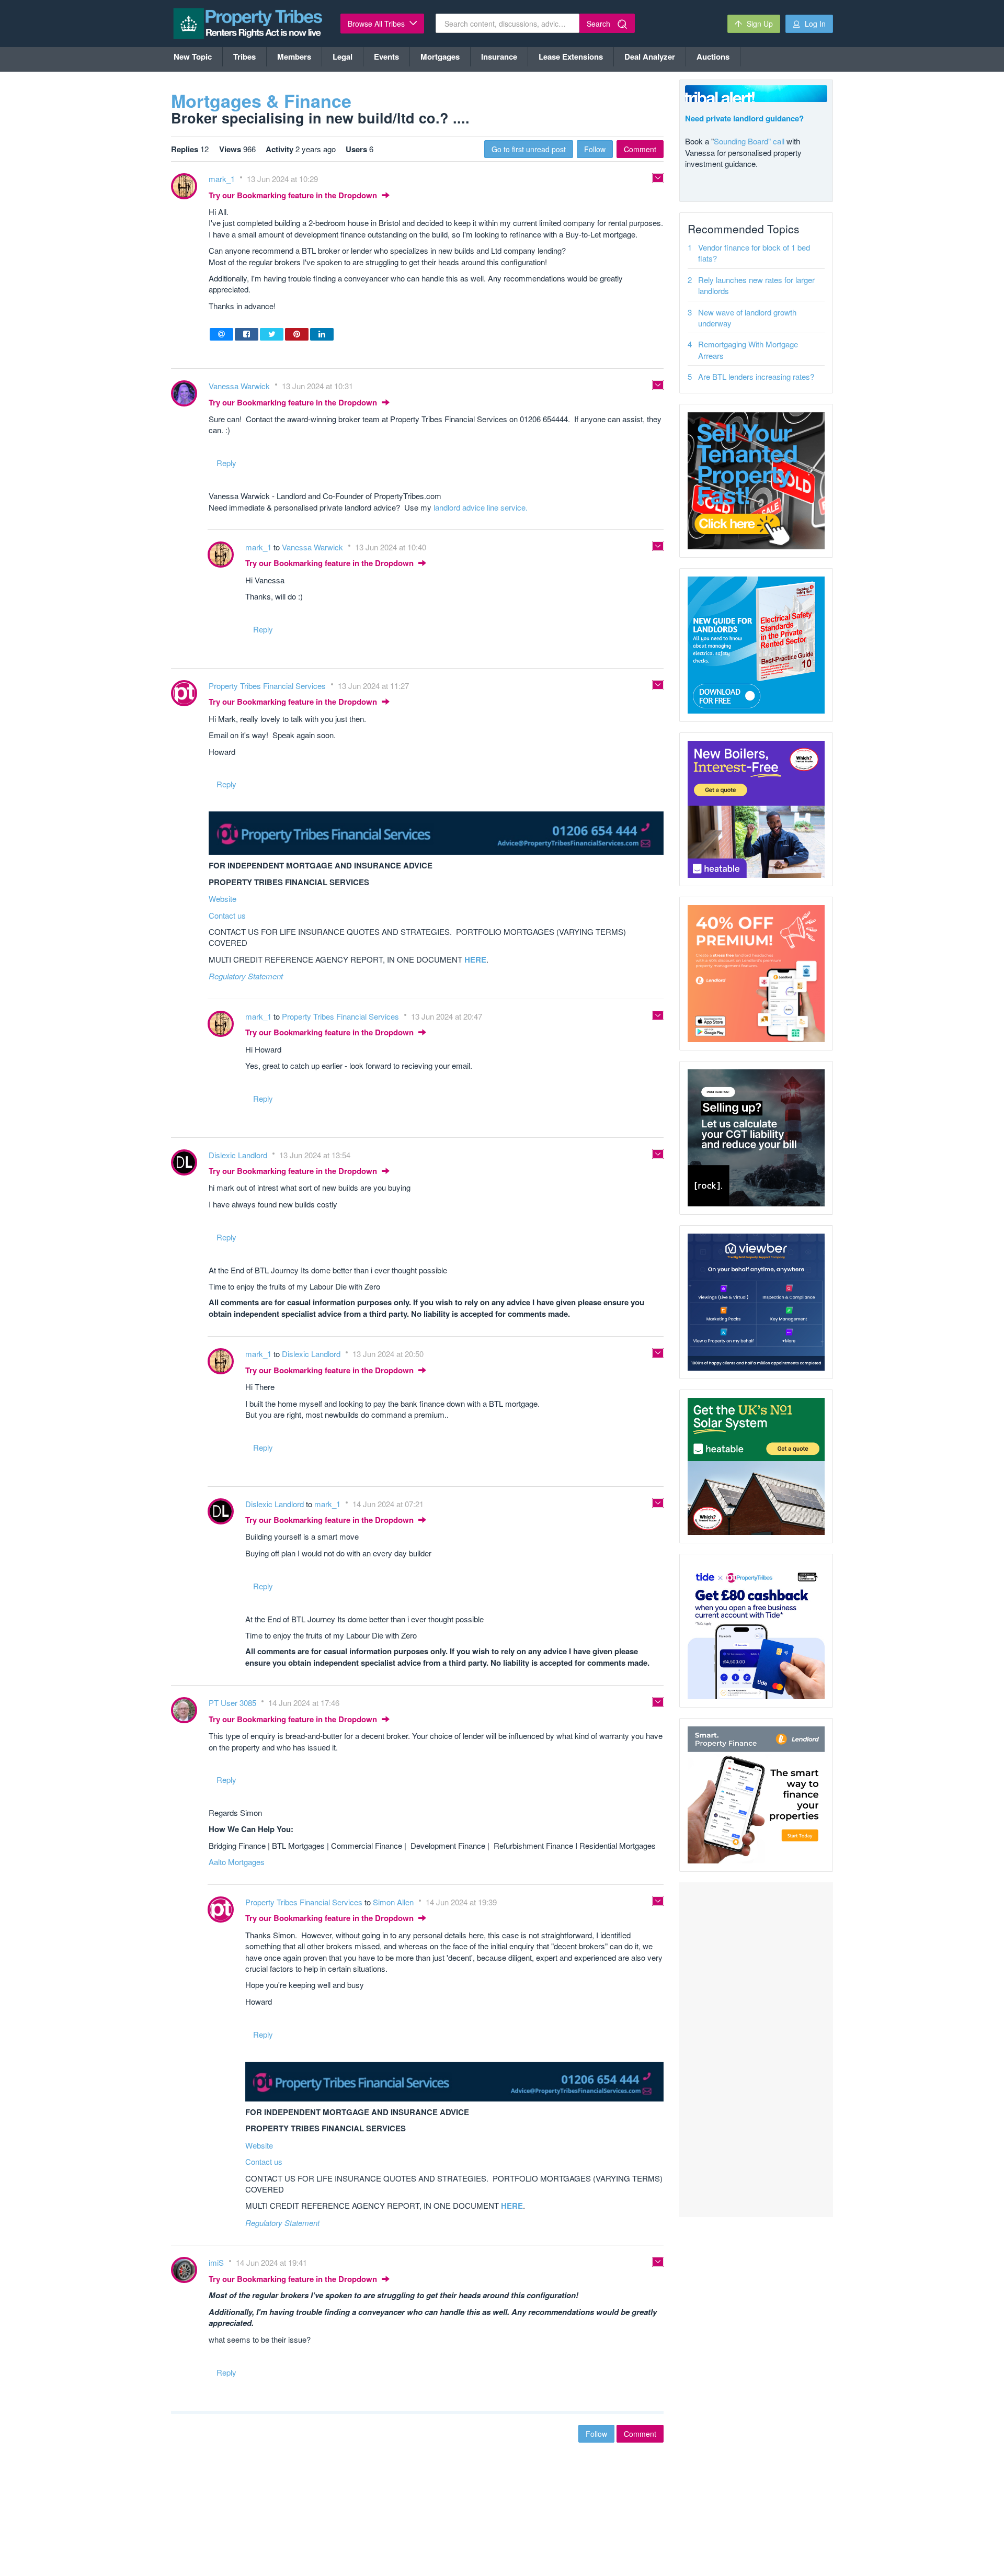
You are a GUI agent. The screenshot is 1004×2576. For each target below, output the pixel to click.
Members (294, 57)
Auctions (713, 57)
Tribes (244, 57)
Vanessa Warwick (240, 386)
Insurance (499, 57)
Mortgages (440, 57)
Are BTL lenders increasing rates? (756, 376)
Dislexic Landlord (239, 1155)
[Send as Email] (221, 334)
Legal (343, 57)
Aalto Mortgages (237, 1862)
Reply (226, 463)
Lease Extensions (571, 57)
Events (386, 57)
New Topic (193, 57)
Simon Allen (394, 1902)
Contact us (227, 915)
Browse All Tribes (377, 24)
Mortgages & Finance (261, 100)
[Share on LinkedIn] (322, 334)
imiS (217, 2262)
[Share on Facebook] (247, 334)
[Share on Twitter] (272, 334)
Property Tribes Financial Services (268, 686)
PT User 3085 (233, 1703)
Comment (640, 149)
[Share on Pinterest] (297, 334)
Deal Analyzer (650, 57)
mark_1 (223, 179)
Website (223, 899)
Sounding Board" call (749, 141)
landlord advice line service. (481, 507)
